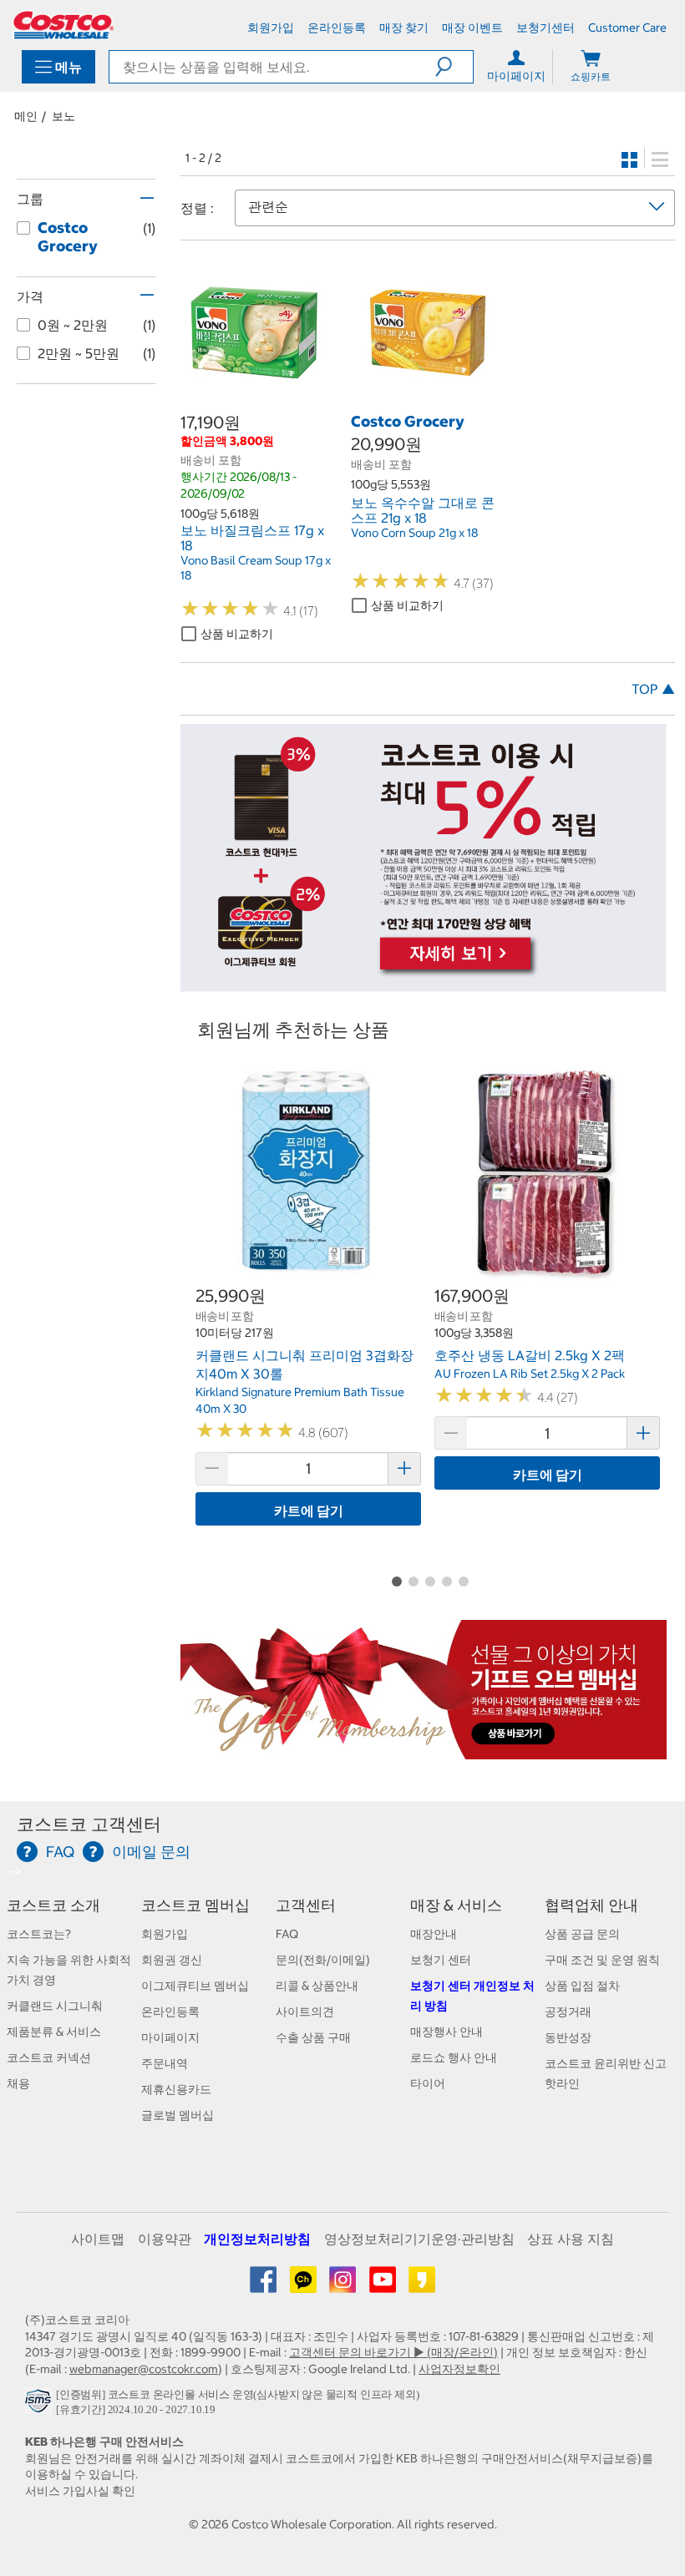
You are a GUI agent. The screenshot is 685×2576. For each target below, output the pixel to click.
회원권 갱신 (172, 1960)
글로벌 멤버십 (178, 2115)
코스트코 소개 (53, 1905)
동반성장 (568, 2037)
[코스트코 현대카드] (424, 983)
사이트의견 (305, 2012)
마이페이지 (170, 2037)
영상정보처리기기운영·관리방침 (419, 2239)
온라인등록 (170, 2012)
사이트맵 (98, 2239)
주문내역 (165, 2063)
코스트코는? (39, 1934)
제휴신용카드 (176, 2089)
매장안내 (434, 1934)
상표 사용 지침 (571, 2239)
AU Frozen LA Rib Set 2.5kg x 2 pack (530, 1374)
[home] (63, 25)
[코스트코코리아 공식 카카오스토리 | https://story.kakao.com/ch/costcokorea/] (422, 2285)
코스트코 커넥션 (49, 2057)
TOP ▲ (653, 689)
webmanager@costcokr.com (144, 2369)
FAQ (287, 1934)
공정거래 (568, 2012)
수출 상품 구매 (313, 2037)
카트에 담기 (309, 1511)
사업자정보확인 (459, 2369)
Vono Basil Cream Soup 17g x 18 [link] (256, 568)
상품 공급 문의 (582, 1934)
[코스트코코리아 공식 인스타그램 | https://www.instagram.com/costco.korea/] (344, 2285)
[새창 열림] (41, 2405)
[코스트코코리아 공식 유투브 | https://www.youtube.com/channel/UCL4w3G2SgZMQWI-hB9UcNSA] (384, 2285)
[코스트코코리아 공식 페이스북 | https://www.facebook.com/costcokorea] (264, 2285)
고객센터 (306, 1905)
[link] (257, 402)
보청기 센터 (441, 1960)
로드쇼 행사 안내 (454, 2057)
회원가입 (165, 1934)
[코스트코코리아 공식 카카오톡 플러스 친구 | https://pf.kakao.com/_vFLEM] (304, 2285)
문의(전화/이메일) (323, 1960)
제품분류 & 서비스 (54, 2032)
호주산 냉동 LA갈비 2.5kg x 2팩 (530, 1355)
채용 (18, 2083)
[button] (454, 67)
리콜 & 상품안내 (317, 1986)
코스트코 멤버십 (195, 1905)
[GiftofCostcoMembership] (424, 1751)
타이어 (428, 2083)
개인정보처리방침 (257, 2239)
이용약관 (165, 2239)
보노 (63, 116)
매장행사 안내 (447, 2032)
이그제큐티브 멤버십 (195, 1986)
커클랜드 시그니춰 (55, 2006)
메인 (26, 116)
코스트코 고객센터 (89, 1824)
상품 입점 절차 (582, 1986)
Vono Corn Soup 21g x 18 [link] (414, 533)
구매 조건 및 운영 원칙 (602, 1960)
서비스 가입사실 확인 (80, 2491)
